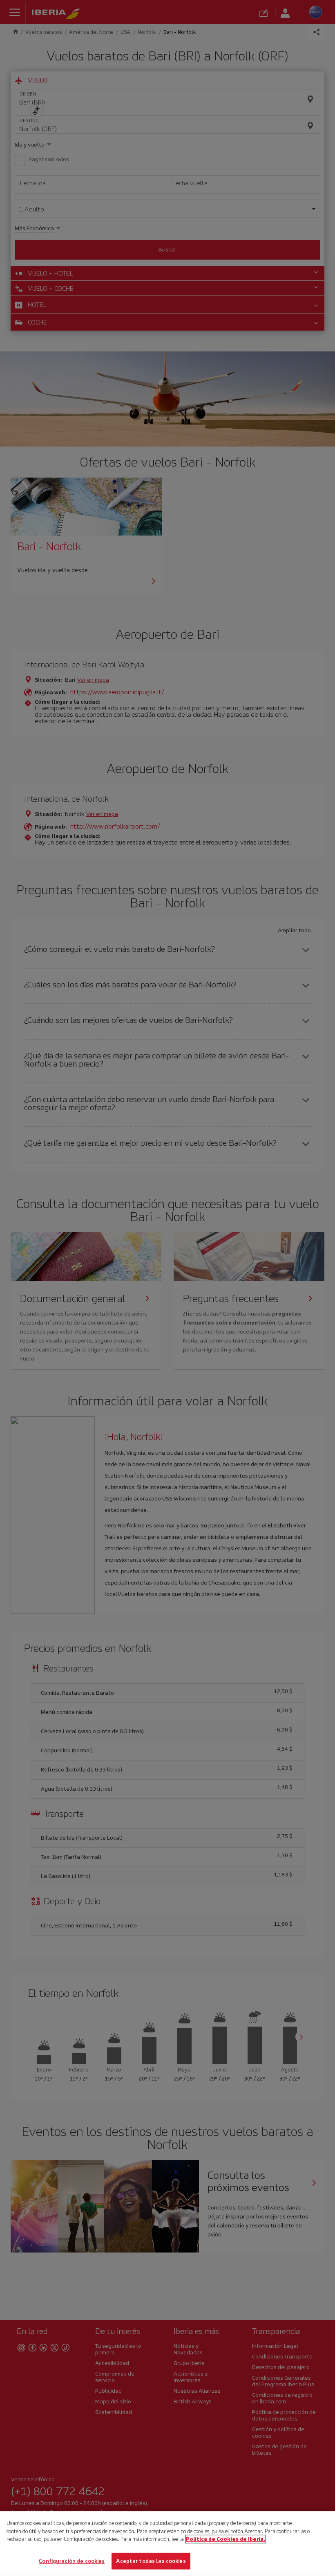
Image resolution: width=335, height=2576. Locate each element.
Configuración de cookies (72, 2561)
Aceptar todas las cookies (151, 2561)
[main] (167, 2544)
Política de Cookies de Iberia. (226, 2539)
